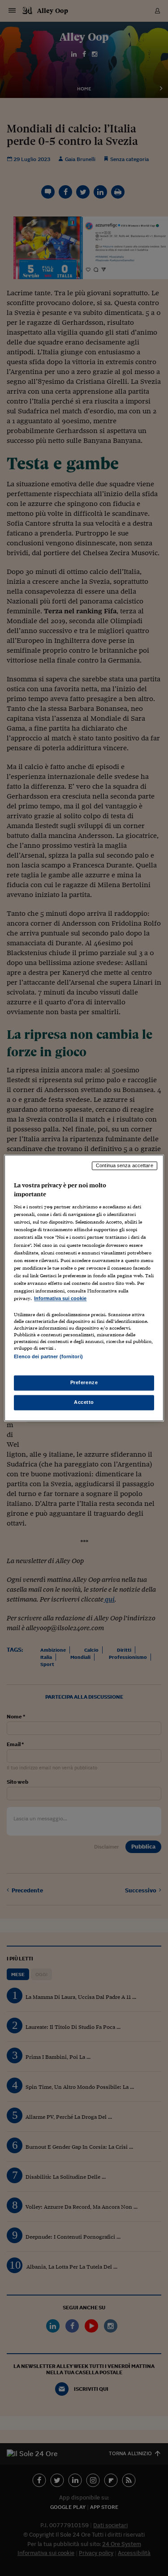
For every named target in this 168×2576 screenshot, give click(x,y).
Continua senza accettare (125, 1165)
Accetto (84, 1403)
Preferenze (84, 1383)
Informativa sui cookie (60, 1298)
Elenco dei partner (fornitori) (48, 1356)
